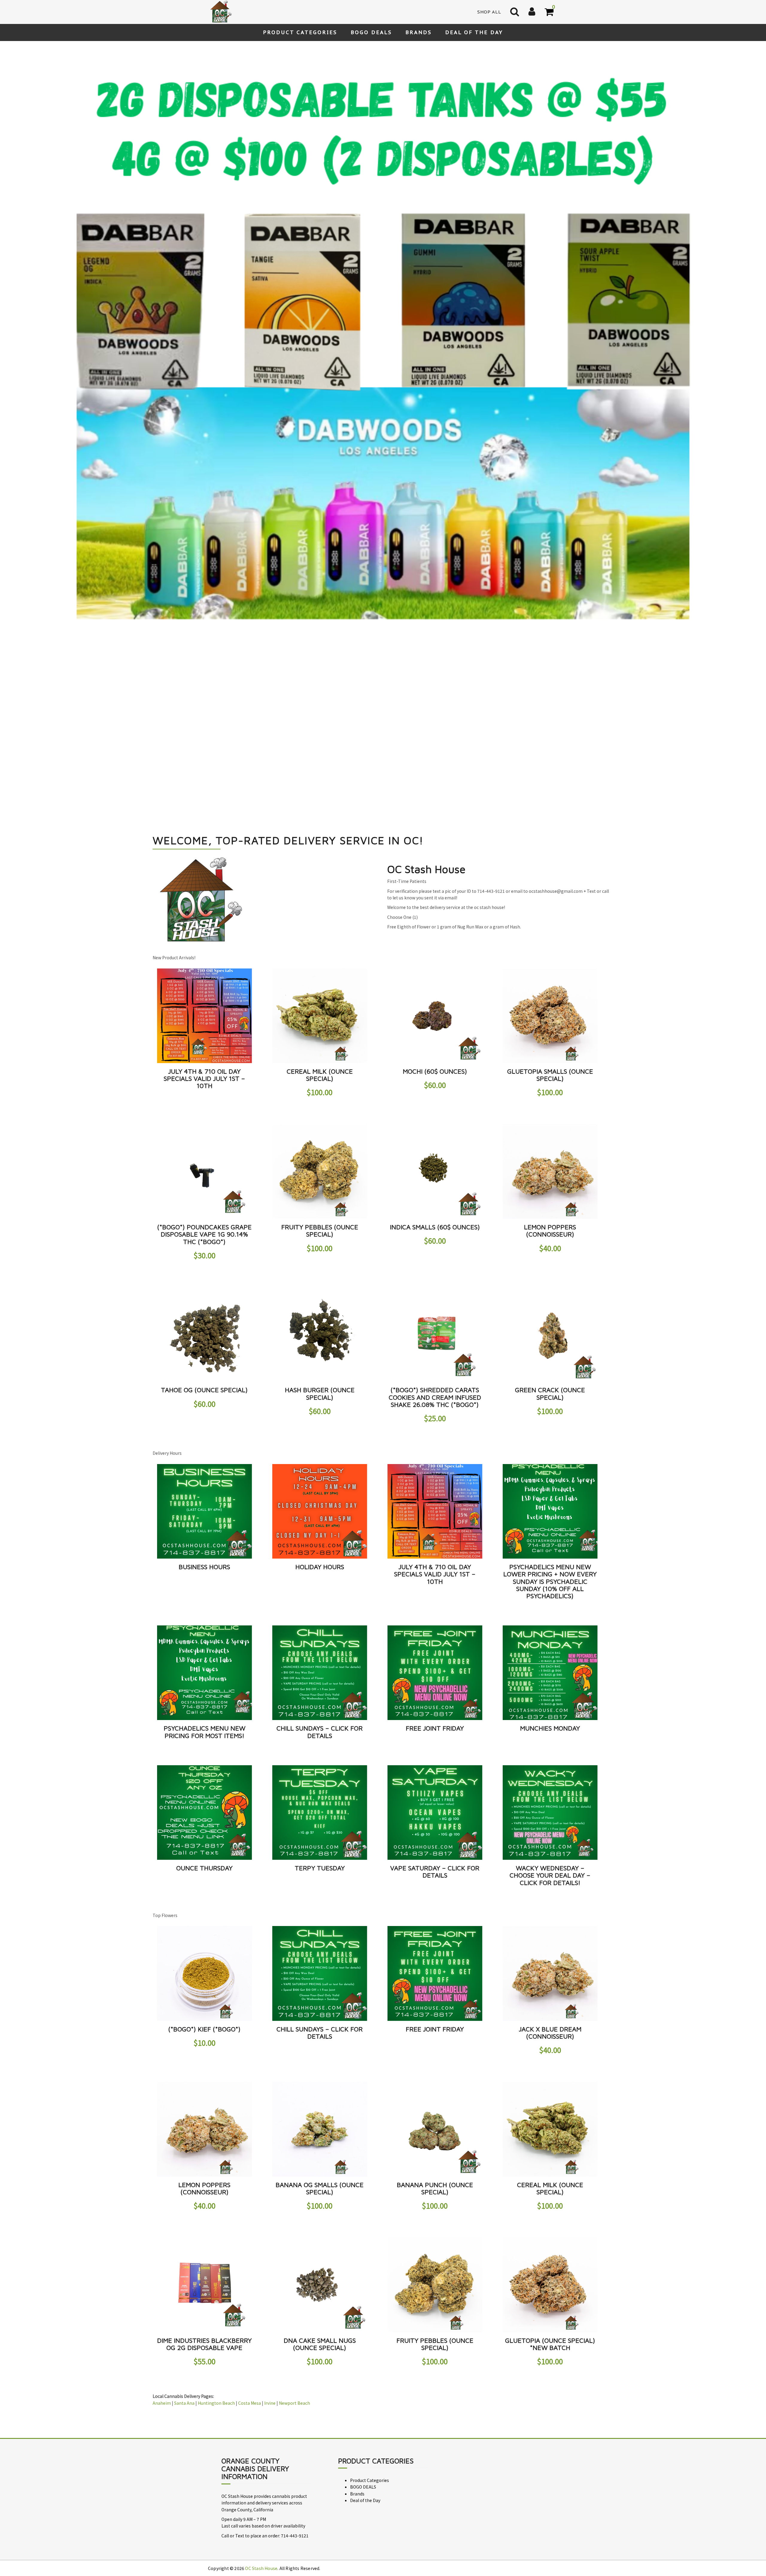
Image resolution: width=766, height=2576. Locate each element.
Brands (419, 32)
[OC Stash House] (220, 11)
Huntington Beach (216, 2144)
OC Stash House (261, 2310)
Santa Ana (184, 2144)
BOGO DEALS (371, 32)
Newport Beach (294, 2144)
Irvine (270, 2144)
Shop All (489, 12)
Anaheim (162, 2144)
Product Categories (300, 32)
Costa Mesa (250, 2144)
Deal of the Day (474, 32)
